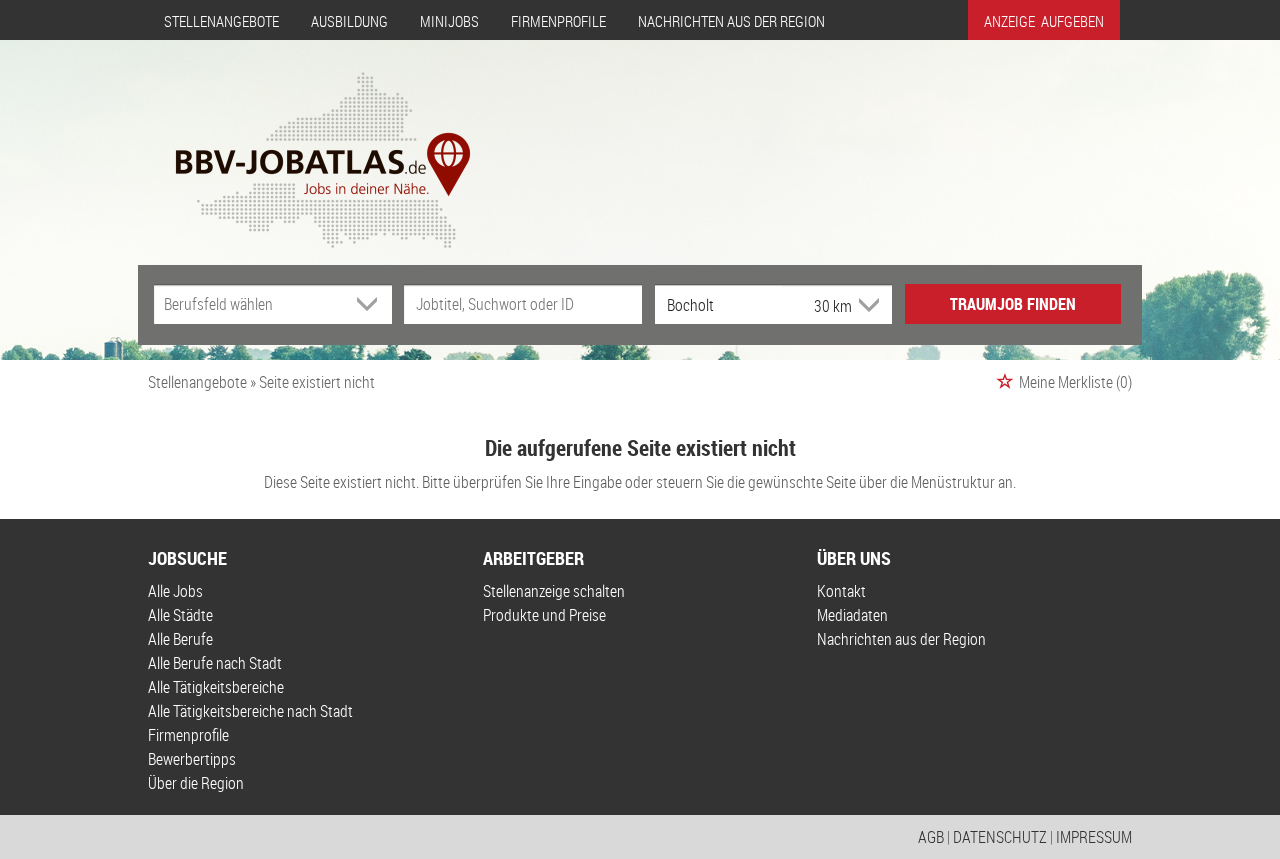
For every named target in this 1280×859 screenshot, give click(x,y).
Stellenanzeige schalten (554, 591)
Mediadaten (852, 615)
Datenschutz (1000, 837)
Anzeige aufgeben (1044, 21)
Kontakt (841, 591)
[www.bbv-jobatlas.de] (305, 143)
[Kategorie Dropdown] (372, 304)
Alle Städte (180, 615)
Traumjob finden (1013, 304)
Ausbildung (349, 21)
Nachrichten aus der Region (731, 21)
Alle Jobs (175, 591)
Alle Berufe (180, 639)
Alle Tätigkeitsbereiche (216, 687)
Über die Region (196, 783)
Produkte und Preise (544, 615)
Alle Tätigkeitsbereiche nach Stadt (250, 711)
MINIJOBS (449, 21)
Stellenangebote (221, 21)
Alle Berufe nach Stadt (215, 663)
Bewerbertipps (192, 759)
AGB (931, 837)
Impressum (1094, 837)
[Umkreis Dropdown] (867, 305)
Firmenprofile (558, 21)
